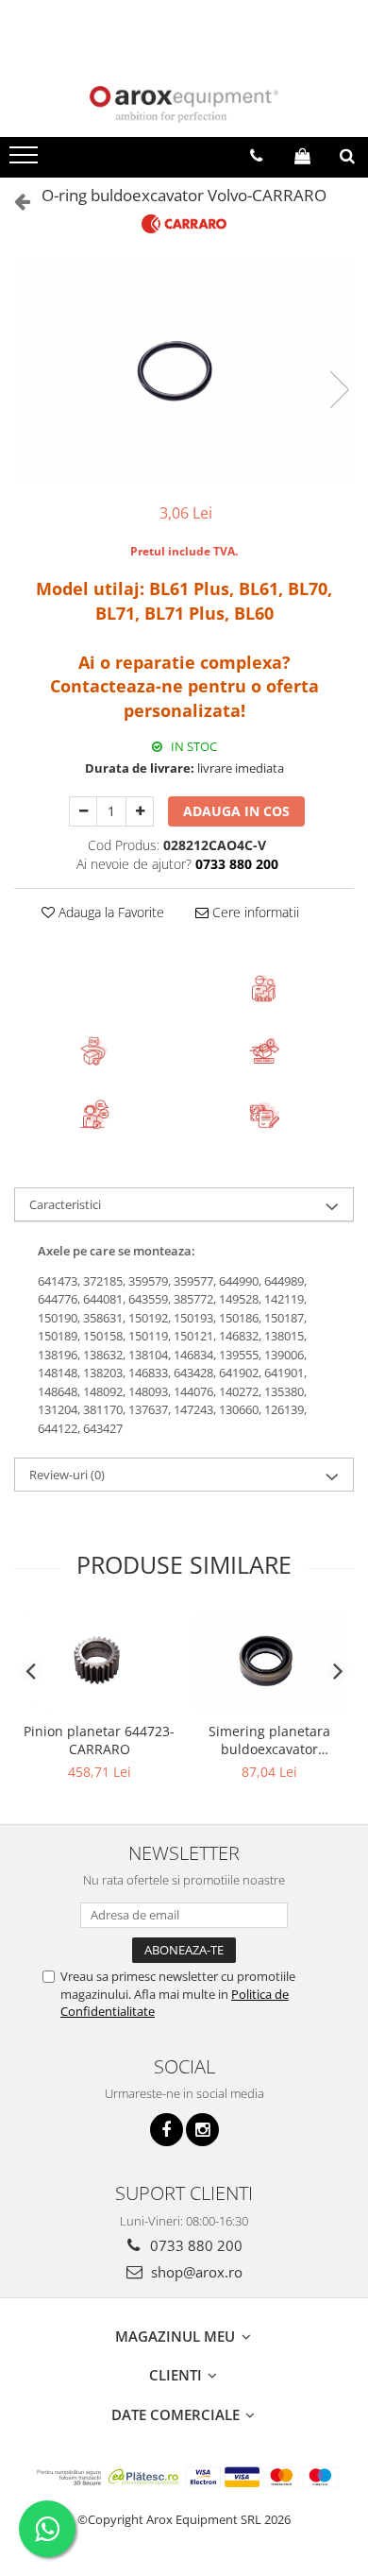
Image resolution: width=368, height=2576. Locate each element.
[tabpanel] (184, 370)
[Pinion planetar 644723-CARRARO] (99, 1662)
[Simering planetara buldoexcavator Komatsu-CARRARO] (269, 1662)
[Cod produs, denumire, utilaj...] (347, 156)
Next (339, 390)
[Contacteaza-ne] (256, 156)
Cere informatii (254, 912)
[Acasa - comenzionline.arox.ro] (184, 104)
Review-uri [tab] (67, 1475)
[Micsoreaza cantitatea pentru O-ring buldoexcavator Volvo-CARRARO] (83, 811)
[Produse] (26, 161)
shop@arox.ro (195, 2272)
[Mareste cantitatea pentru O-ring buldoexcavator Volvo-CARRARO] (140, 811)
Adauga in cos (236, 811)
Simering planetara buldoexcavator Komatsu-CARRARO (269, 1740)
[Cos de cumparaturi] (302, 156)
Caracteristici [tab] (65, 1204)
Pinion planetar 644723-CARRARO (99, 1740)
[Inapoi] (14, 201)
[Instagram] (202, 2130)
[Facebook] (167, 2130)
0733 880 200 (194, 2245)
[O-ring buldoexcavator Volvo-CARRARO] (184, 370)
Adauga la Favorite (109, 912)
